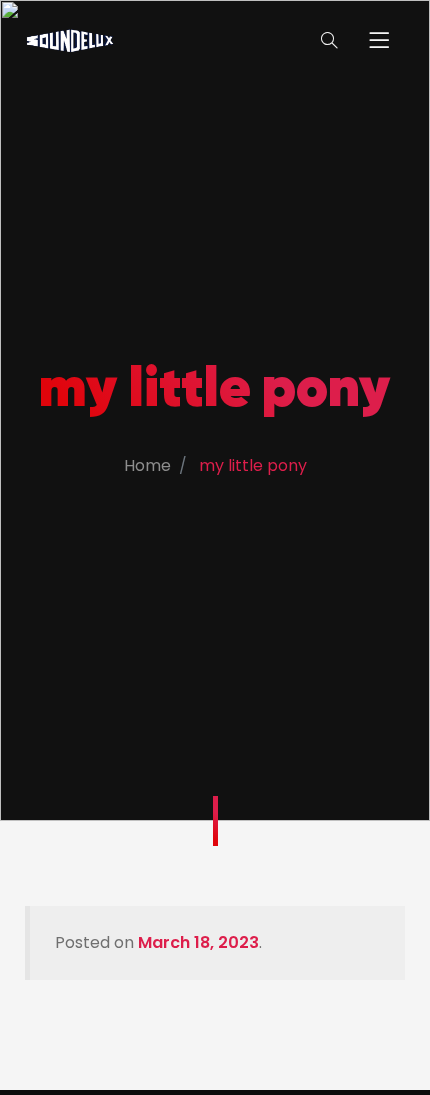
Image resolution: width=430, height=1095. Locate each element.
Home (147, 465)
